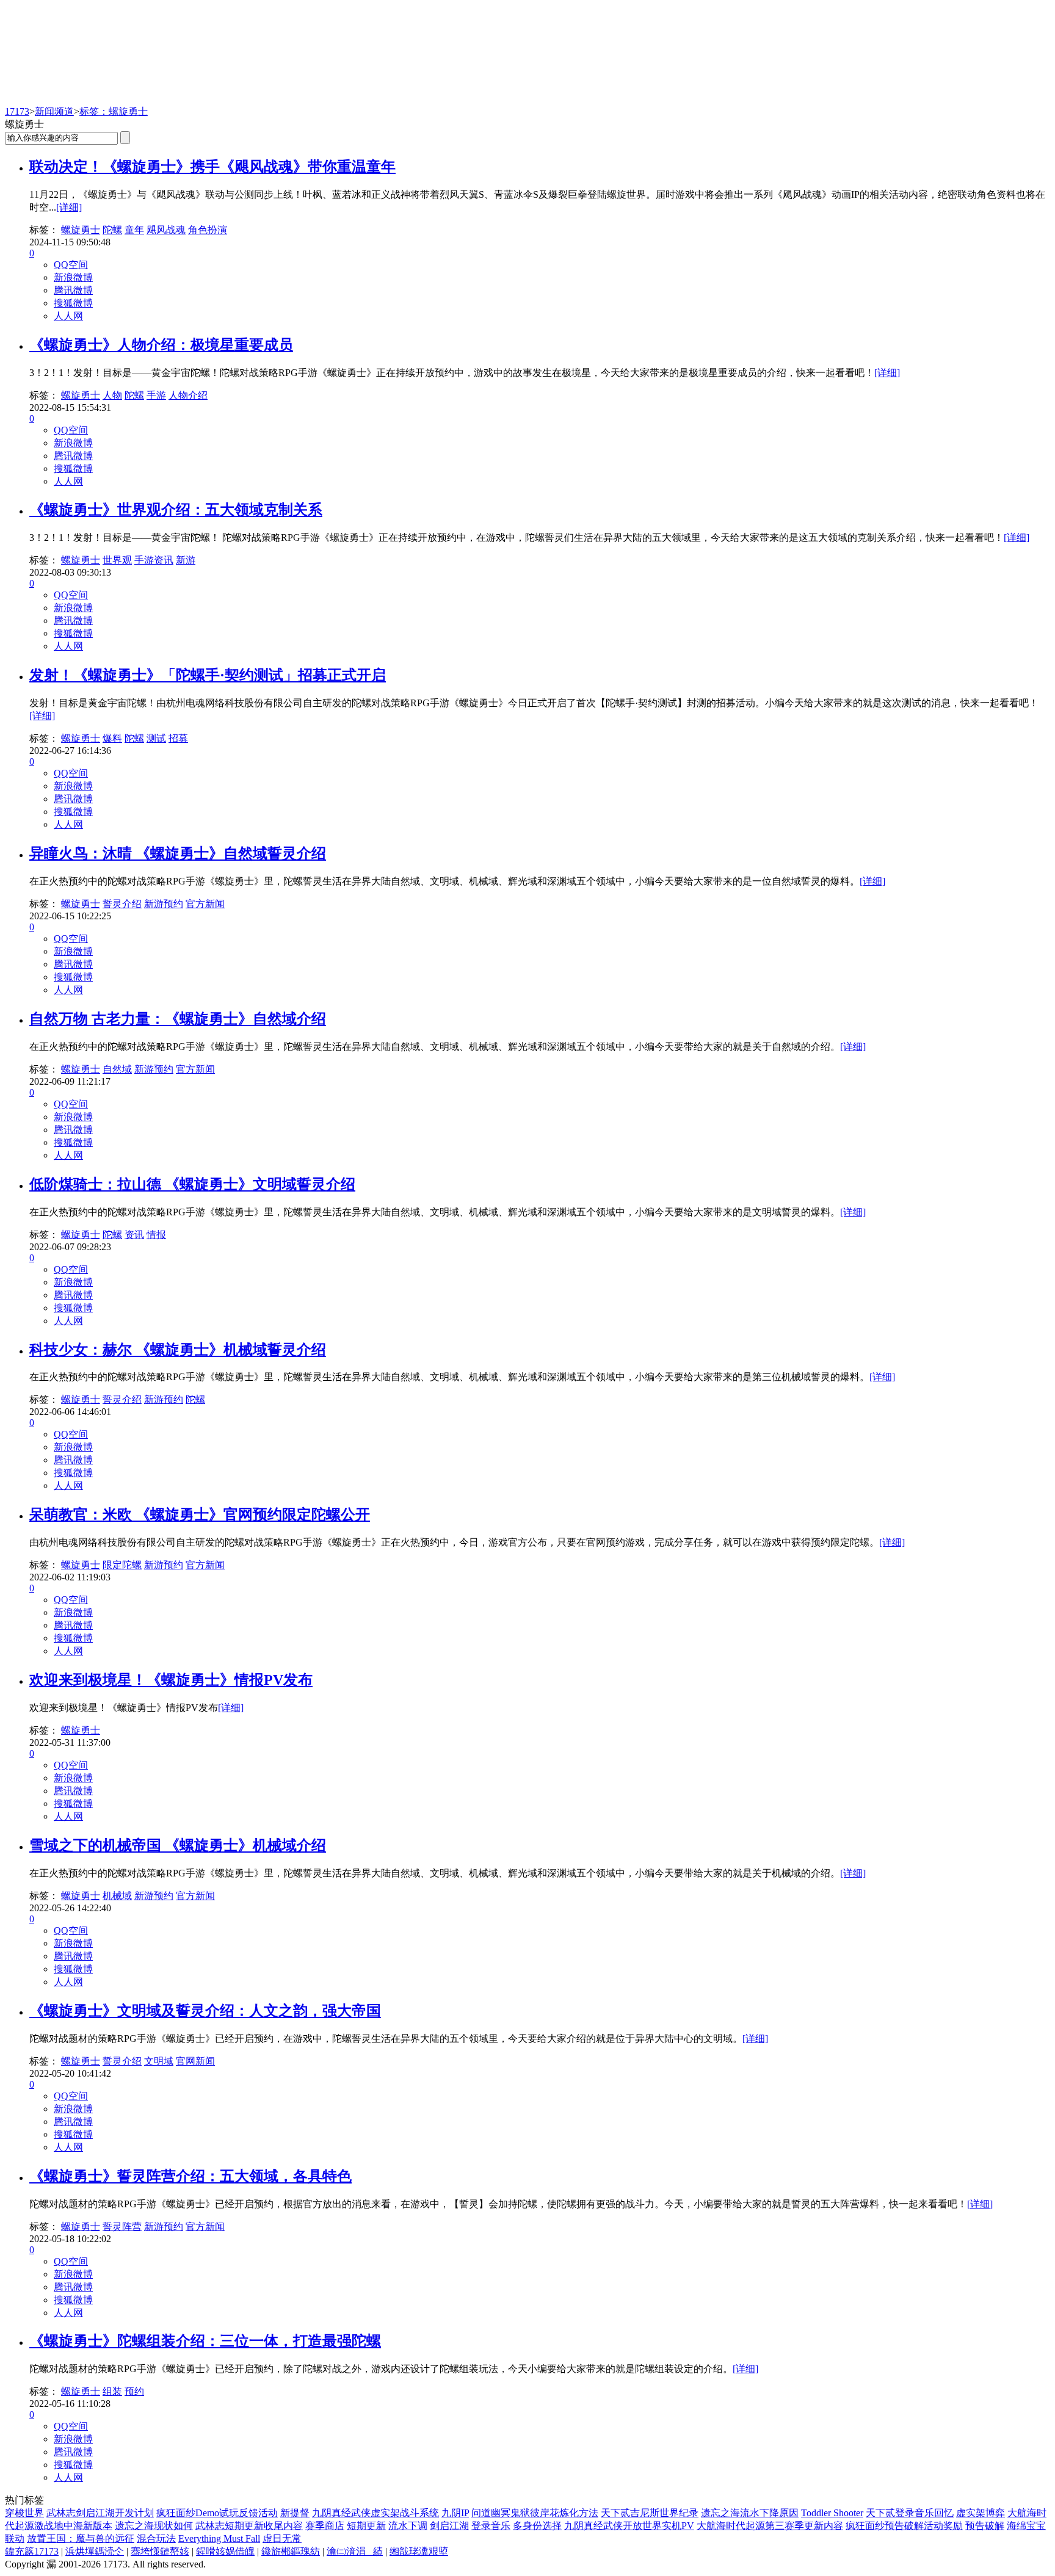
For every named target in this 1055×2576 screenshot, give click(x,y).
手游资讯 (154, 560)
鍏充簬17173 (32, 2551)
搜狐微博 (73, 303)
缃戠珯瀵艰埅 (419, 2551)
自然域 (117, 1069)
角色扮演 (208, 230)
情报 (156, 1235)
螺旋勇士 (81, 230)
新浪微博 (73, 277)
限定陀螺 (122, 1565)
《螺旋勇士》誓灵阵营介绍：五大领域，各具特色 (190, 2176)
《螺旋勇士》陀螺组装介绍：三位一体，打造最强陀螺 (205, 2341)
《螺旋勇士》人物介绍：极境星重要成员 (161, 345)
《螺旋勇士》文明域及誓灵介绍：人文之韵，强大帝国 (205, 2011)
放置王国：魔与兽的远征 (81, 2538)
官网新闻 (195, 2061)
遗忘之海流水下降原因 (750, 2513)
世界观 (117, 560)
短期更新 (366, 2526)
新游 (186, 560)
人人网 (68, 316)
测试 (156, 738)
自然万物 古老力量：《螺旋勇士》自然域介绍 (178, 1019)
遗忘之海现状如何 (154, 2526)
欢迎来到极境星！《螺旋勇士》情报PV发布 (171, 1680)
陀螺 (112, 230)
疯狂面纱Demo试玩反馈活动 (217, 2513)
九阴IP (455, 2513)
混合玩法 (156, 2538)
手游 (156, 395)
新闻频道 (54, 111)
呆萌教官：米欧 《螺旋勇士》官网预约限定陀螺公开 (200, 1514)
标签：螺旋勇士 (114, 111)
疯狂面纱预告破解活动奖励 (904, 2526)
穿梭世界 (24, 2513)
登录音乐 (491, 2526)
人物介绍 (188, 395)
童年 (134, 230)
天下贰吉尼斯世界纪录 (650, 2513)
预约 (134, 2391)
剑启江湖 (449, 2526)
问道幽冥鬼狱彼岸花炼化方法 (535, 2513)
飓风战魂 (166, 230)
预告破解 (985, 2526)
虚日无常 (282, 2538)
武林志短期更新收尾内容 (249, 2526)
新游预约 (164, 904)
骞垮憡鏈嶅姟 (160, 2551)
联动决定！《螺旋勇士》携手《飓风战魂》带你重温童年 (212, 167)
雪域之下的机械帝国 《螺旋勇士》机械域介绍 (178, 1845)
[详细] (69, 207)
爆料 (112, 738)
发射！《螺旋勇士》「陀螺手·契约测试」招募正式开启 (208, 675)
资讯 (134, 1235)
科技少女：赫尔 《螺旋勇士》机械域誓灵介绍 (178, 1350)
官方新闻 (205, 904)
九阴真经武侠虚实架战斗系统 (375, 2513)
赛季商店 (325, 2526)
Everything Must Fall (219, 2538)
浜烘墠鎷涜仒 (95, 2551)
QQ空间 (71, 265)
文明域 (159, 2061)
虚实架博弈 (981, 2513)
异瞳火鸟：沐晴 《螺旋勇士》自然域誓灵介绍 (178, 853)
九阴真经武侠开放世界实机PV (629, 2526)
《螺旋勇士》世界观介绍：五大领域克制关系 (176, 510)
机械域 (117, 1896)
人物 (112, 395)
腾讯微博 (73, 290)
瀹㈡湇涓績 (355, 2551)
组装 (112, 2391)
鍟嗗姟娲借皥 (225, 2551)
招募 (178, 738)
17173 (17, 111)
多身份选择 (537, 2526)
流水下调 (408, 2526)
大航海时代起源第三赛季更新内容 (770, 2526)
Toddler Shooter (832, 2513)
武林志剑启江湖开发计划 (100, 2513)
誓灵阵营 (122, 2227)
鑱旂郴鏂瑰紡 (291, 2551)
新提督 (295, 2513)
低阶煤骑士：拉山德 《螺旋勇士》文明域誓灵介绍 (192, 1184)
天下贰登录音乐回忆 (910, 2513)
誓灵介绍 (122, 904)
